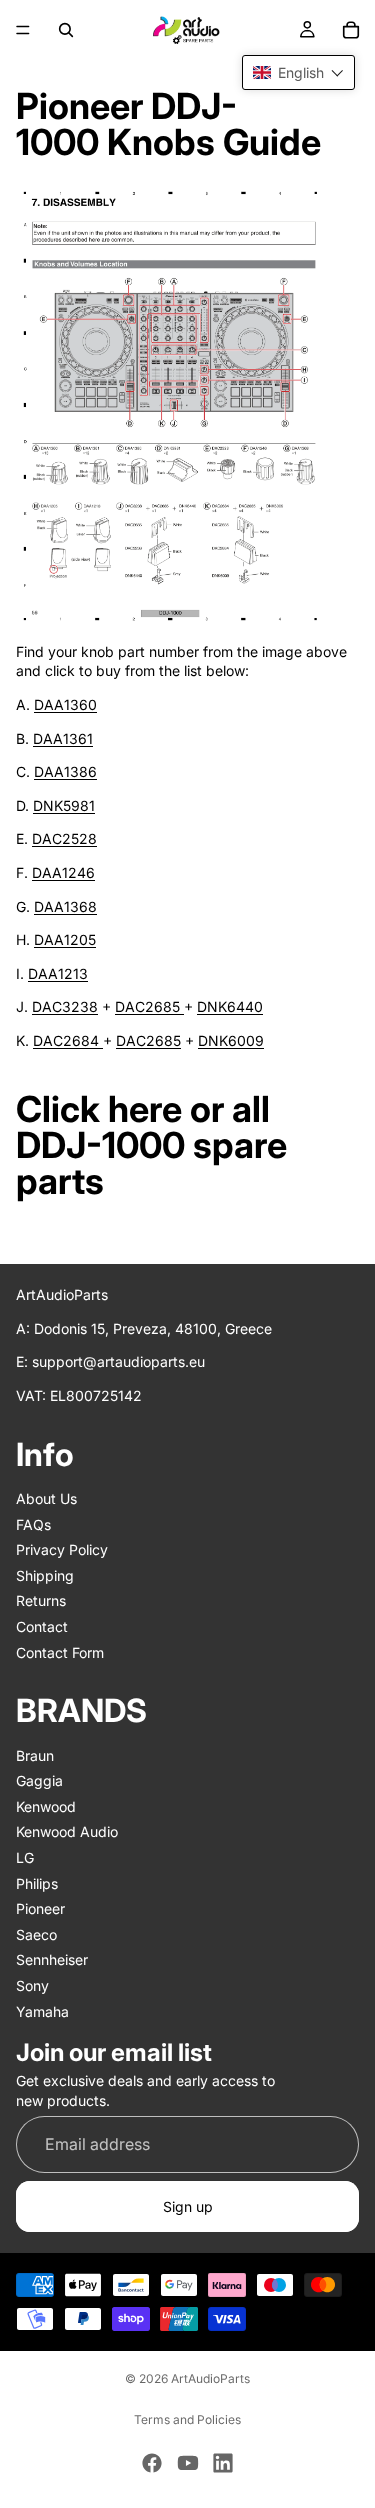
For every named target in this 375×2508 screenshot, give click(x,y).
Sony (32, 1985)
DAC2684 (68, 1040)
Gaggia (39, 1780)
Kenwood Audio (67, 1831)
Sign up (188, 2205)
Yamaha (42, 2010)
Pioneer (40, 1908)
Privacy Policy (62, 1549)
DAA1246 (63, 872)
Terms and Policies (187, 2419)
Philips (37, 1882)
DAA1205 (65, 939)
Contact (42, 1626)
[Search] (66, 30)
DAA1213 (58, 973)
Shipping (45, 1574)
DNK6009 (231, 1040)
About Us (46, 1498)
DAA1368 (65, 906)
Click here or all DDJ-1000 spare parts (151, 1145)
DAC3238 (65, 1006)
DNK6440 (230, 1006)
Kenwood (46, 1805)
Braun (35, 1754)
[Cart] (351, 30)
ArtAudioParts (210, 2378)
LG (25, 1857)
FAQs (33, 1523)
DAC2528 (64, 838)
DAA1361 (63, 738)
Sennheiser (52, 1959)
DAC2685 (149, 1006)
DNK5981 (64, 805)
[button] (298, 72)
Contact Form (60, 1651)
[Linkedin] (223, 2463)
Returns (41, 1600)
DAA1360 (65, 704)
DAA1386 (65, 771)
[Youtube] (188, 2463)
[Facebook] (152, 2463)
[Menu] (23, 30)
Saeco (36, 1933)
